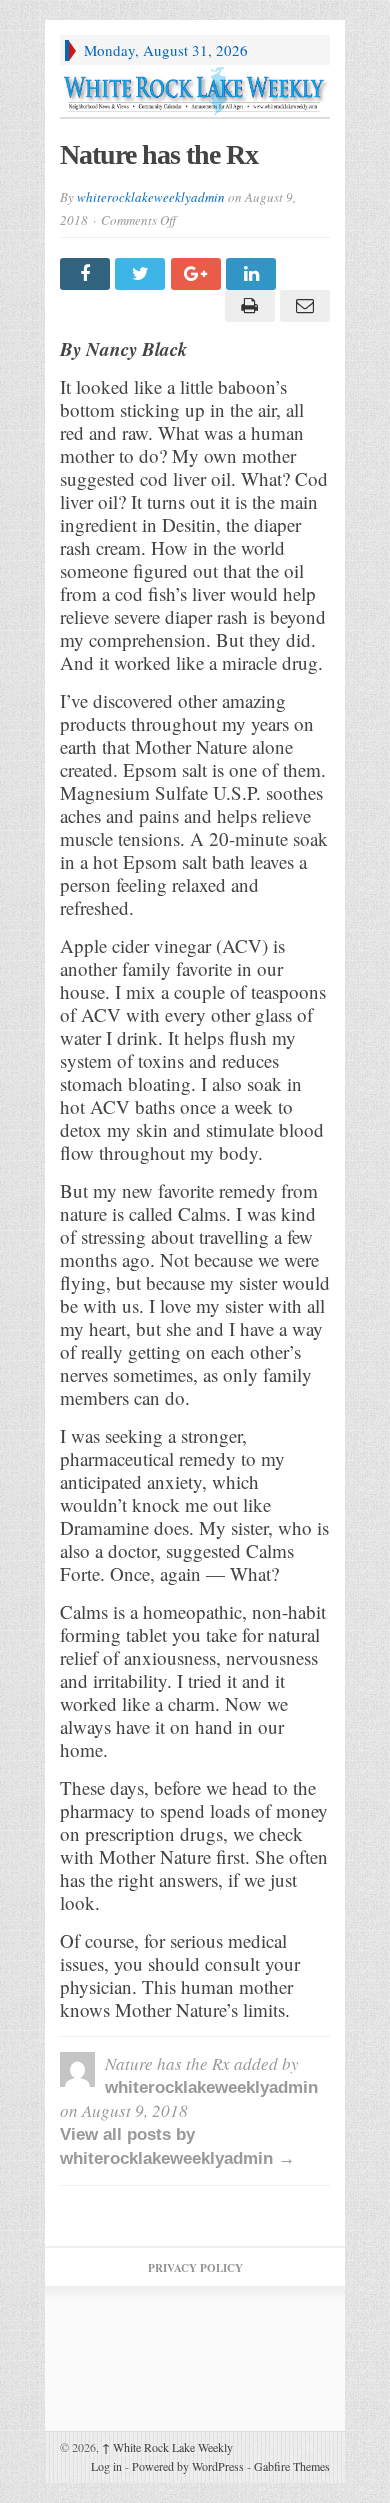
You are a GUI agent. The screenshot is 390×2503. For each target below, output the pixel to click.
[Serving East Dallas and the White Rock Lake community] (195, 91)
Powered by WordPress (188, 2466)
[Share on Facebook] (87, 274)
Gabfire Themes (292, 2466)
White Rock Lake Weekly (167, 2447)
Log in (106, 2466)
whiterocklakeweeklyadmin (151, 197)
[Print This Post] (246, 306)
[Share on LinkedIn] (253, 274)
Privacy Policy (195, 2268)
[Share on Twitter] (142, 274)
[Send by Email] (302, 306)
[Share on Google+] (198, 274)
